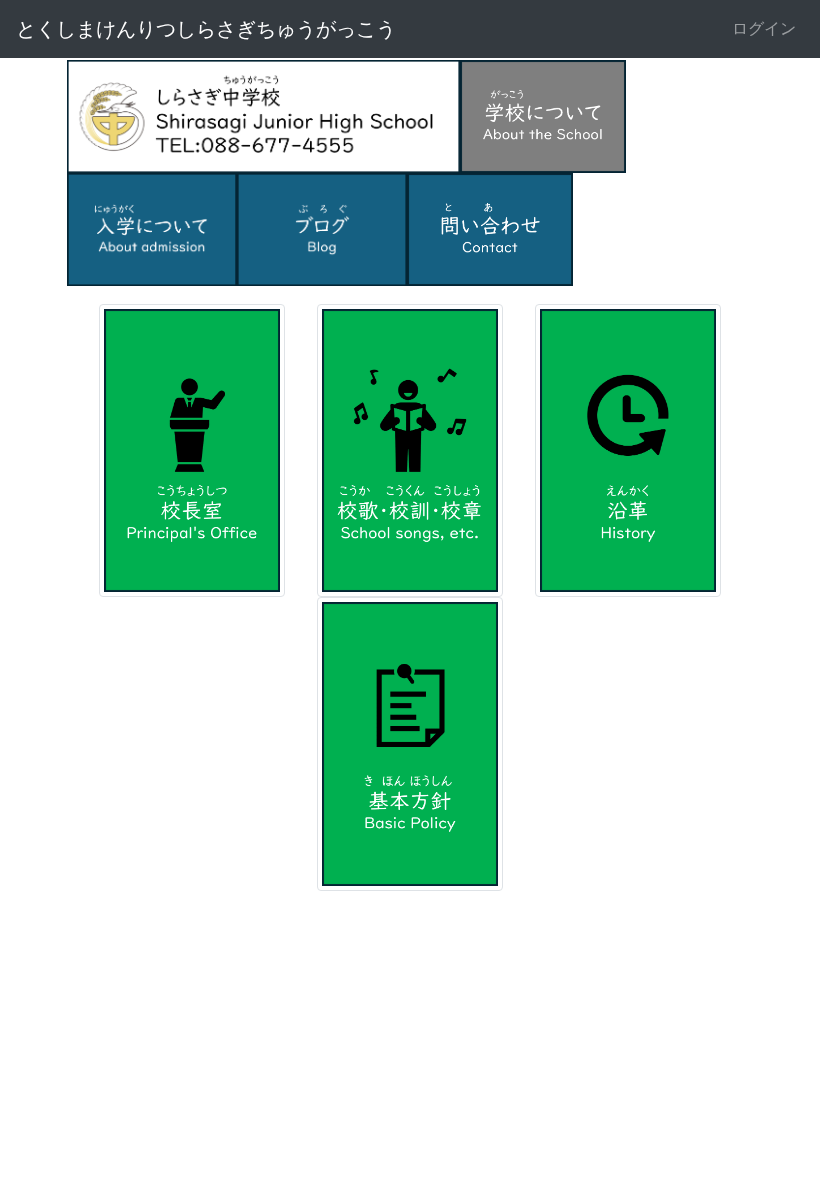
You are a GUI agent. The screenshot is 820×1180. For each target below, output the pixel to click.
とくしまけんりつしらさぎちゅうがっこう (206, 29)
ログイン (764, 28)
